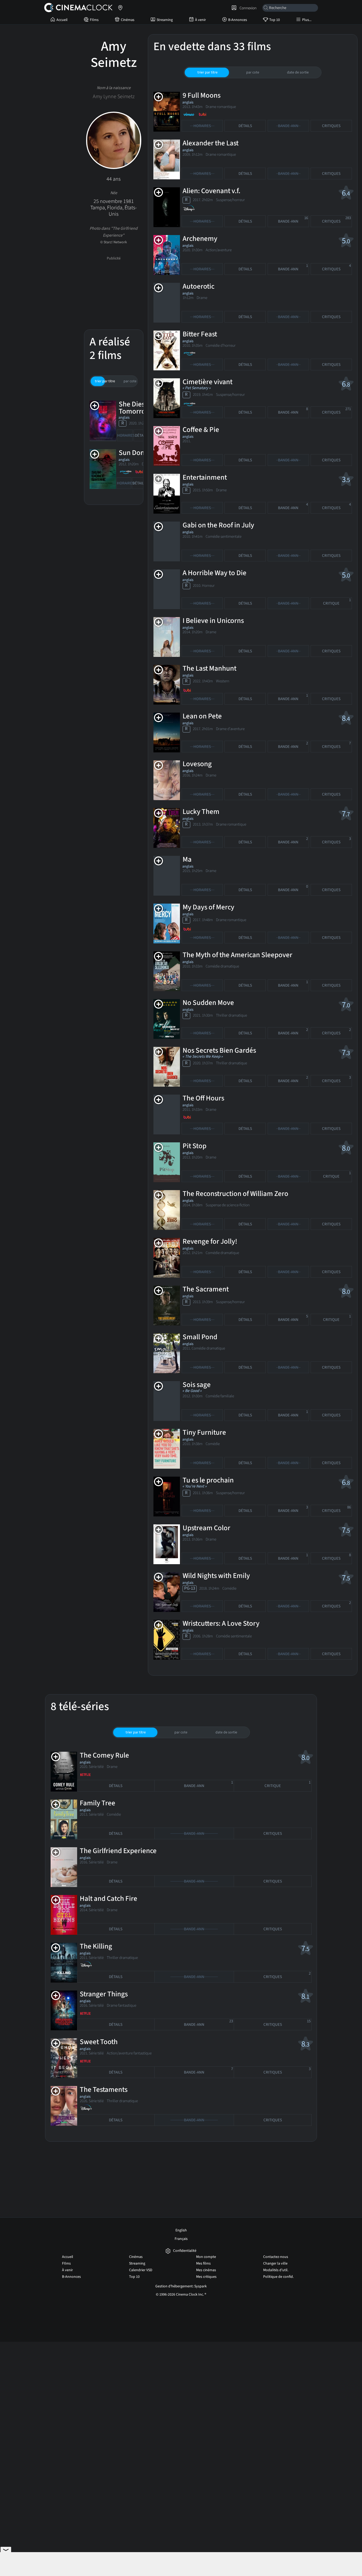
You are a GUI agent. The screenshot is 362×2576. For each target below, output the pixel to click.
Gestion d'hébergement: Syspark (181, 2286)
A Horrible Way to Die (215, 573)
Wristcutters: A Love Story (221, 1623)
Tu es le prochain (208, 1480)
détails (142, 435)
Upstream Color (206, 1528)
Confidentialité (185, 2251)
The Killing (96, 1946)
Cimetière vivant (208, 382)
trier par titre (105, 381)
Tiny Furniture (204, 1432)
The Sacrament (206, 1289)
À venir (200, 20)
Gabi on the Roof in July (218, 525)
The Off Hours (203, 1098)
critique (337, 602)
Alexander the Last (211, 143)
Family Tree (98, 1803)
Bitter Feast (200, 334)
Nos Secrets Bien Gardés (219, 1050)
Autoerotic (198, 286)
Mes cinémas (206, 2270)
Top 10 (275, 20)
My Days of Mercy (208, 907)
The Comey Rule (104, 1755)
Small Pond (200, 1337)
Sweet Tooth (99, 2042)
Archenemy (200, 239)
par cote (130, 381)
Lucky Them (201, 812)
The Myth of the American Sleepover (237, 955)
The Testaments (104, 2090)
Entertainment (205, 477)
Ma (187, 859)
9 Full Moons (202, 95)
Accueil (62, 20)
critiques (331, 126)
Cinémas (128, 20)
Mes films (203, 2263)
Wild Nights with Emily (216, 1576)
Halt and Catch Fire (109, 1899)
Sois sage (197, 1385)
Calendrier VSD (141, 2270)
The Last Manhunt (209, 668)
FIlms (94, 20)
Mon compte (206, 2257)
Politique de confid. (278, 2277)
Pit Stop (195, 1146)
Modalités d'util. (276, 2270)
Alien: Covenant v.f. (211, 191)
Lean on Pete (202, 716)
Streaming (165, 20)
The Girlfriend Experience (118, 1851)
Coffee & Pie (201, 430)
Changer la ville (275, 2263)
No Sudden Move (208, 1003)
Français (181, 2239)
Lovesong (197, 764)
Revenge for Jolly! (210, 1241)
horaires (125, 435)
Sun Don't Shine (143, 453)
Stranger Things (104, 1994)
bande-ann (293, 220)
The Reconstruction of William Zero (235, 1194)
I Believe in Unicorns (213, 621)
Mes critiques (206, 2277)
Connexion (247, 8)
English (181, 2230)
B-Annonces (238, 20)
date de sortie (298, 72)
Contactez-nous (276, 2257)
